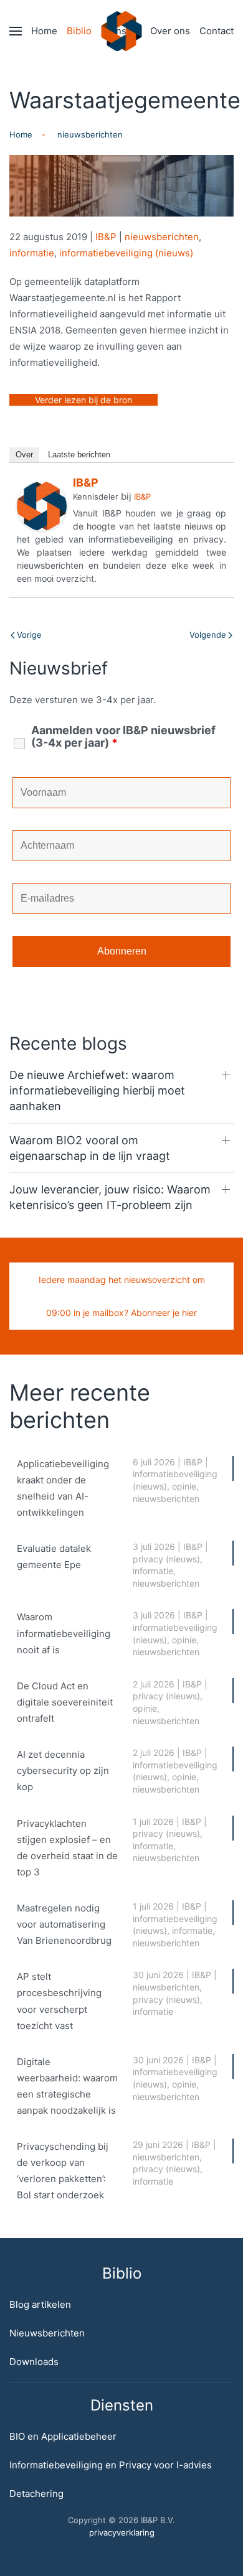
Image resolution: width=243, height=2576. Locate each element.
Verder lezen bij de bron (83, 400)
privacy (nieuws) (166, 1559)
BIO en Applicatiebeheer (63, 2436)
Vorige (29, 635)
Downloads (34, 2362)
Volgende (208, 635)
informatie (32, 253)
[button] (16, 31)
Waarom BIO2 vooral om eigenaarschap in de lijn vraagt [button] (90, 1148)
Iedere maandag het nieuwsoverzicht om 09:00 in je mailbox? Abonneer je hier (122, 1296)
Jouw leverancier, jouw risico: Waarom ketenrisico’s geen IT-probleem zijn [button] (110, 1197)
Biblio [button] (79, 31)
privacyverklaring (122, 2532)
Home (44, 31)
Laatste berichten (79, 455)
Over (24, 455)
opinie (184, 1486)
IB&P (106, 237)
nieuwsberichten (162, 237)
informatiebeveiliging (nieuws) (126, 253)
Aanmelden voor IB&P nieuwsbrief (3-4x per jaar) (123, 737)
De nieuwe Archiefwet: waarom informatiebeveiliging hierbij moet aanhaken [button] (97, 1090)
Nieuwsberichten (47, 2333)
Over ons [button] (170, 31)
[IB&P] (42, 506)
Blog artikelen (40, 2304)
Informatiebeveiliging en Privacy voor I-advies (111, 2465)
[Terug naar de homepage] (122, 31)
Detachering (36, 2494)
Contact (217, 31)
